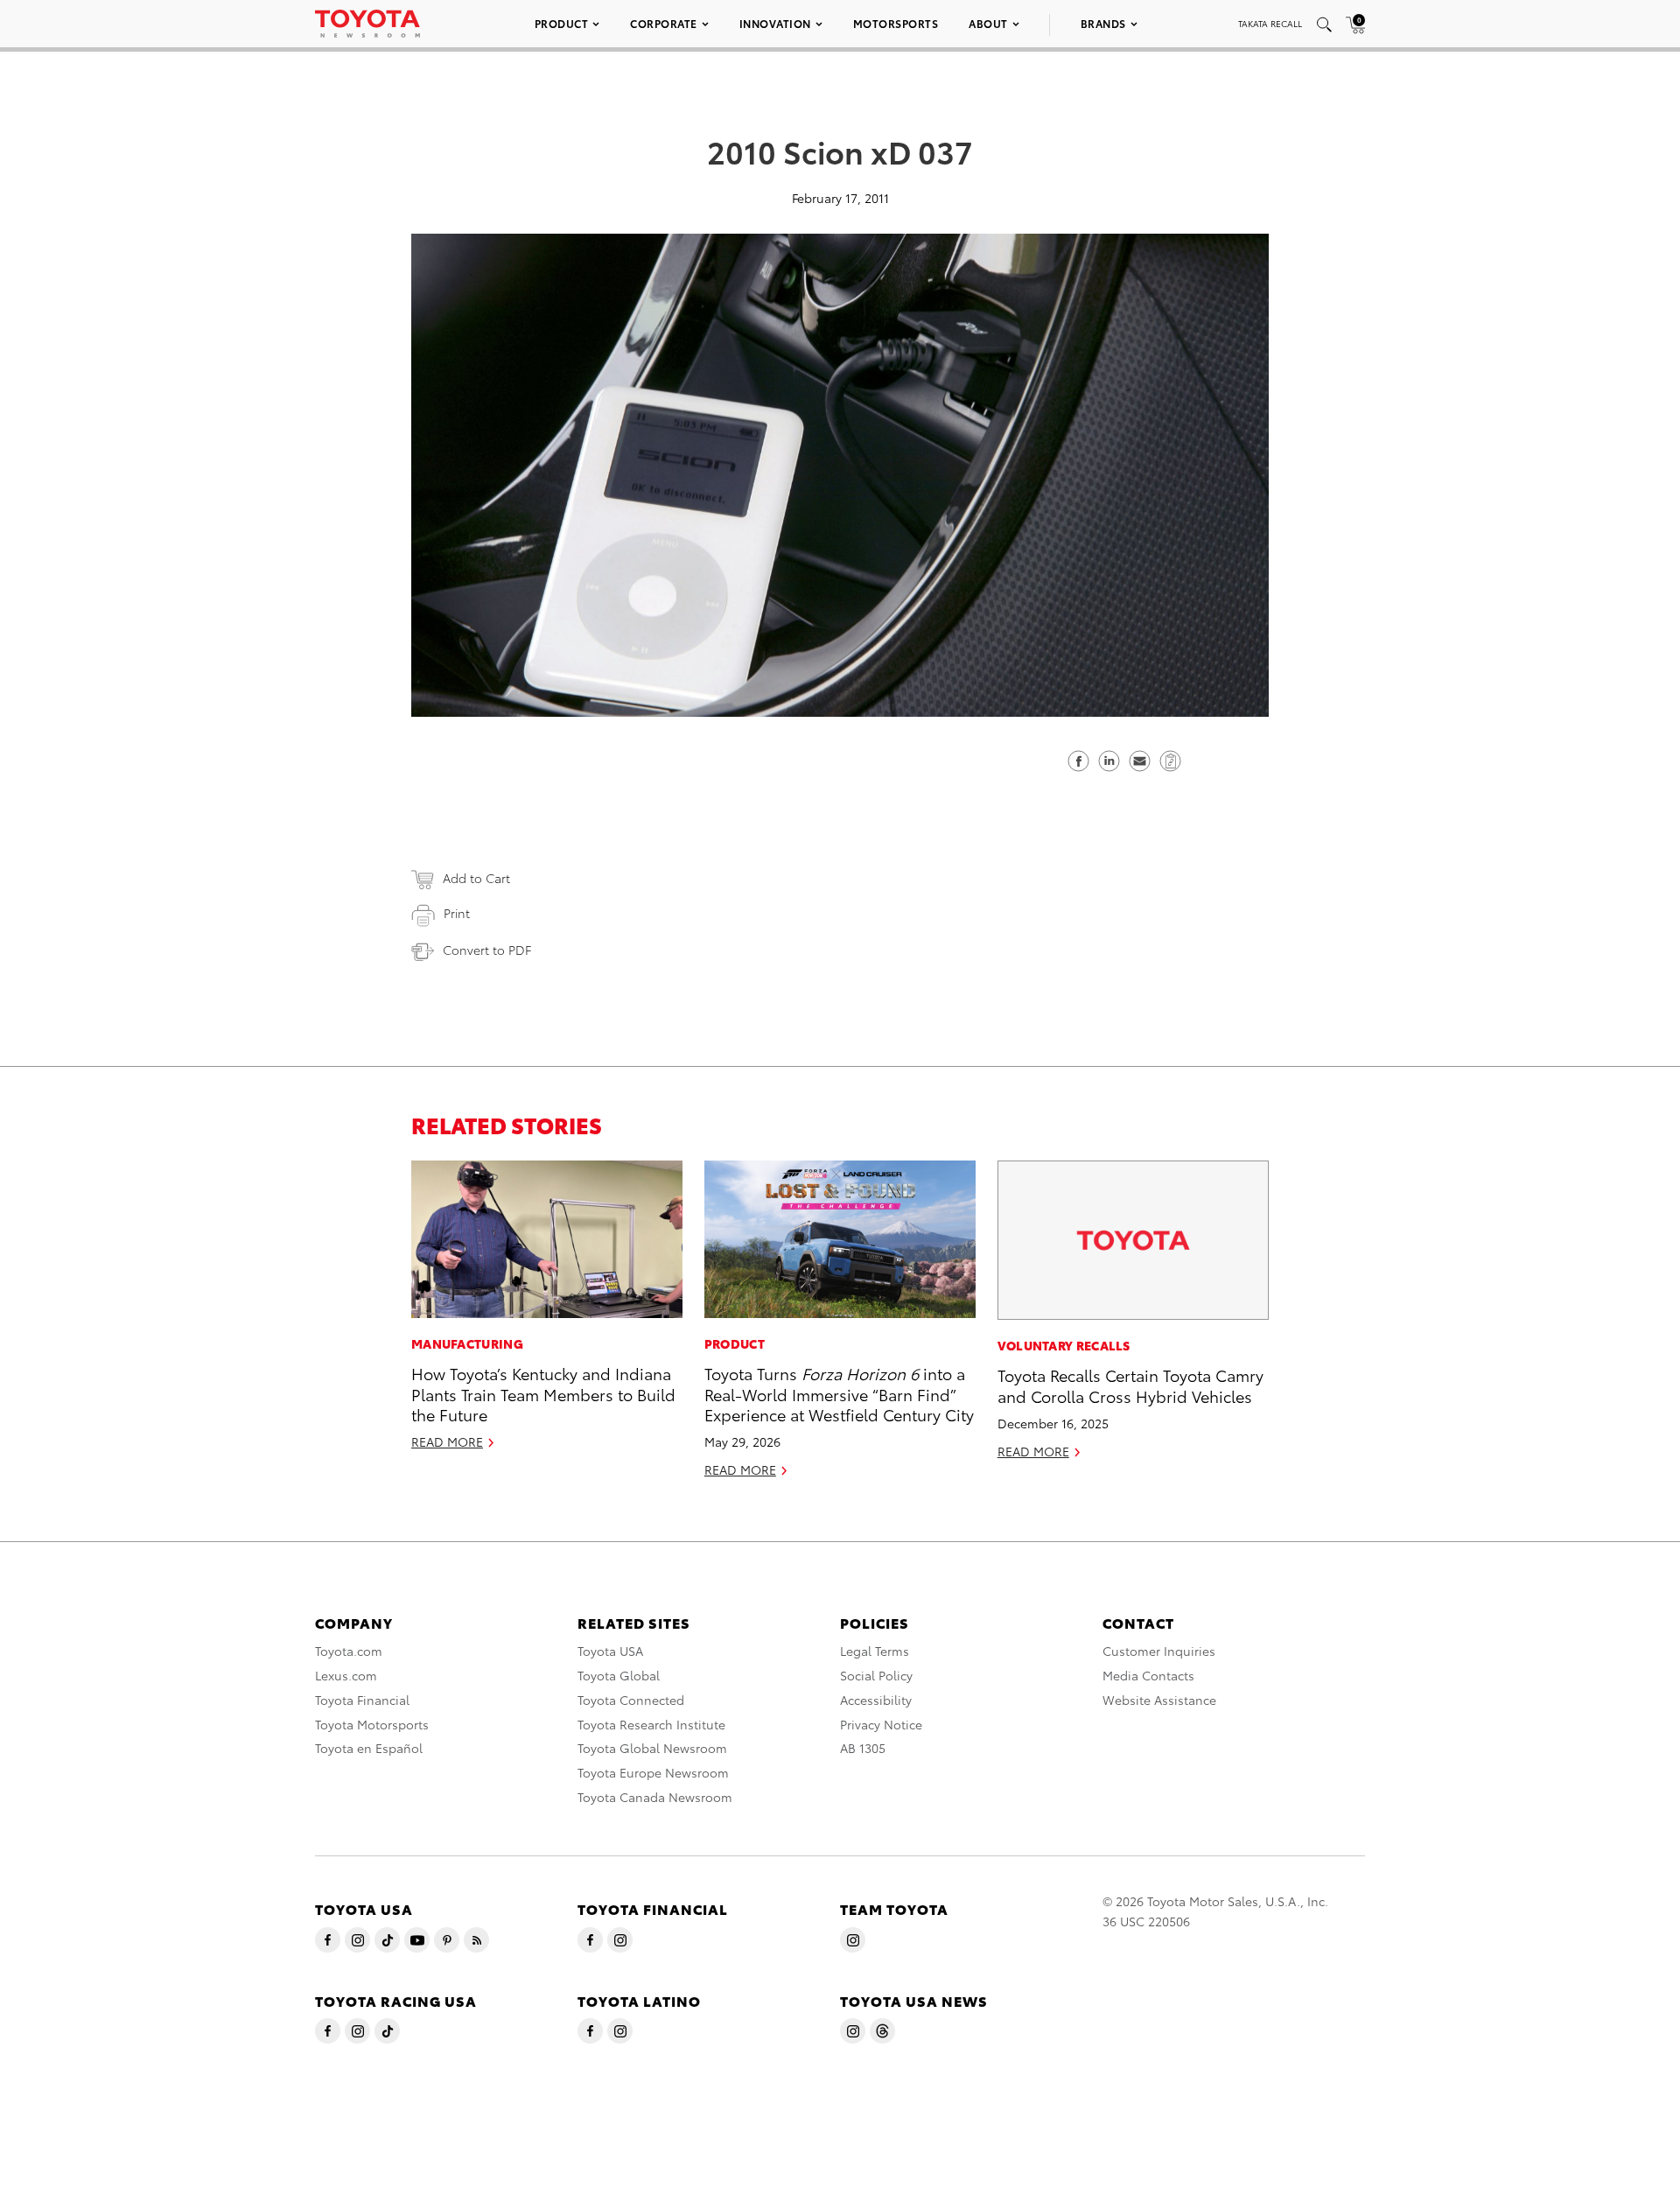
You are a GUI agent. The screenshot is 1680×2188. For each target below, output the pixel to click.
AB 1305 (863, 1748)
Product (562, 23)
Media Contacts (1148, 1675)
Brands (1103, 23)
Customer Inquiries (1159, 1651)
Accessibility (876, 1700)
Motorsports (896, 23)
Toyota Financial (362, 1700)
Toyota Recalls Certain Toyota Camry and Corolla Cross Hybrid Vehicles (1130, 1385)
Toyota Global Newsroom (652, 1748)
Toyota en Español (369, 1748)
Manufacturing (467, 1343)
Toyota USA (610, 1651)
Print (457, 913)
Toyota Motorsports (372, 1724)
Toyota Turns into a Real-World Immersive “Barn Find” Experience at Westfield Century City (839, 1393)
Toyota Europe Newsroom (653, 1772)
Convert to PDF (487, 950)
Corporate (664, 23)
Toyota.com (349, 1651)
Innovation (775, 23)
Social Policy (876, 1675)
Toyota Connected (631, 1700)
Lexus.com (346, 1675)
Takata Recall (1270, 23)
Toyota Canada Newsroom (655, 1797)
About (988, 23)
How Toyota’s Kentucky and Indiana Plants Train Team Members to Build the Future (543, 1393)
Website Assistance (1159, 1700)
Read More (447, 1441)
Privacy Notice (881, 1724)
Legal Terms (875, 1651)
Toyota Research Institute (651, 1724)
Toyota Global (619, 1675)
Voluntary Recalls (1064, 1345)
